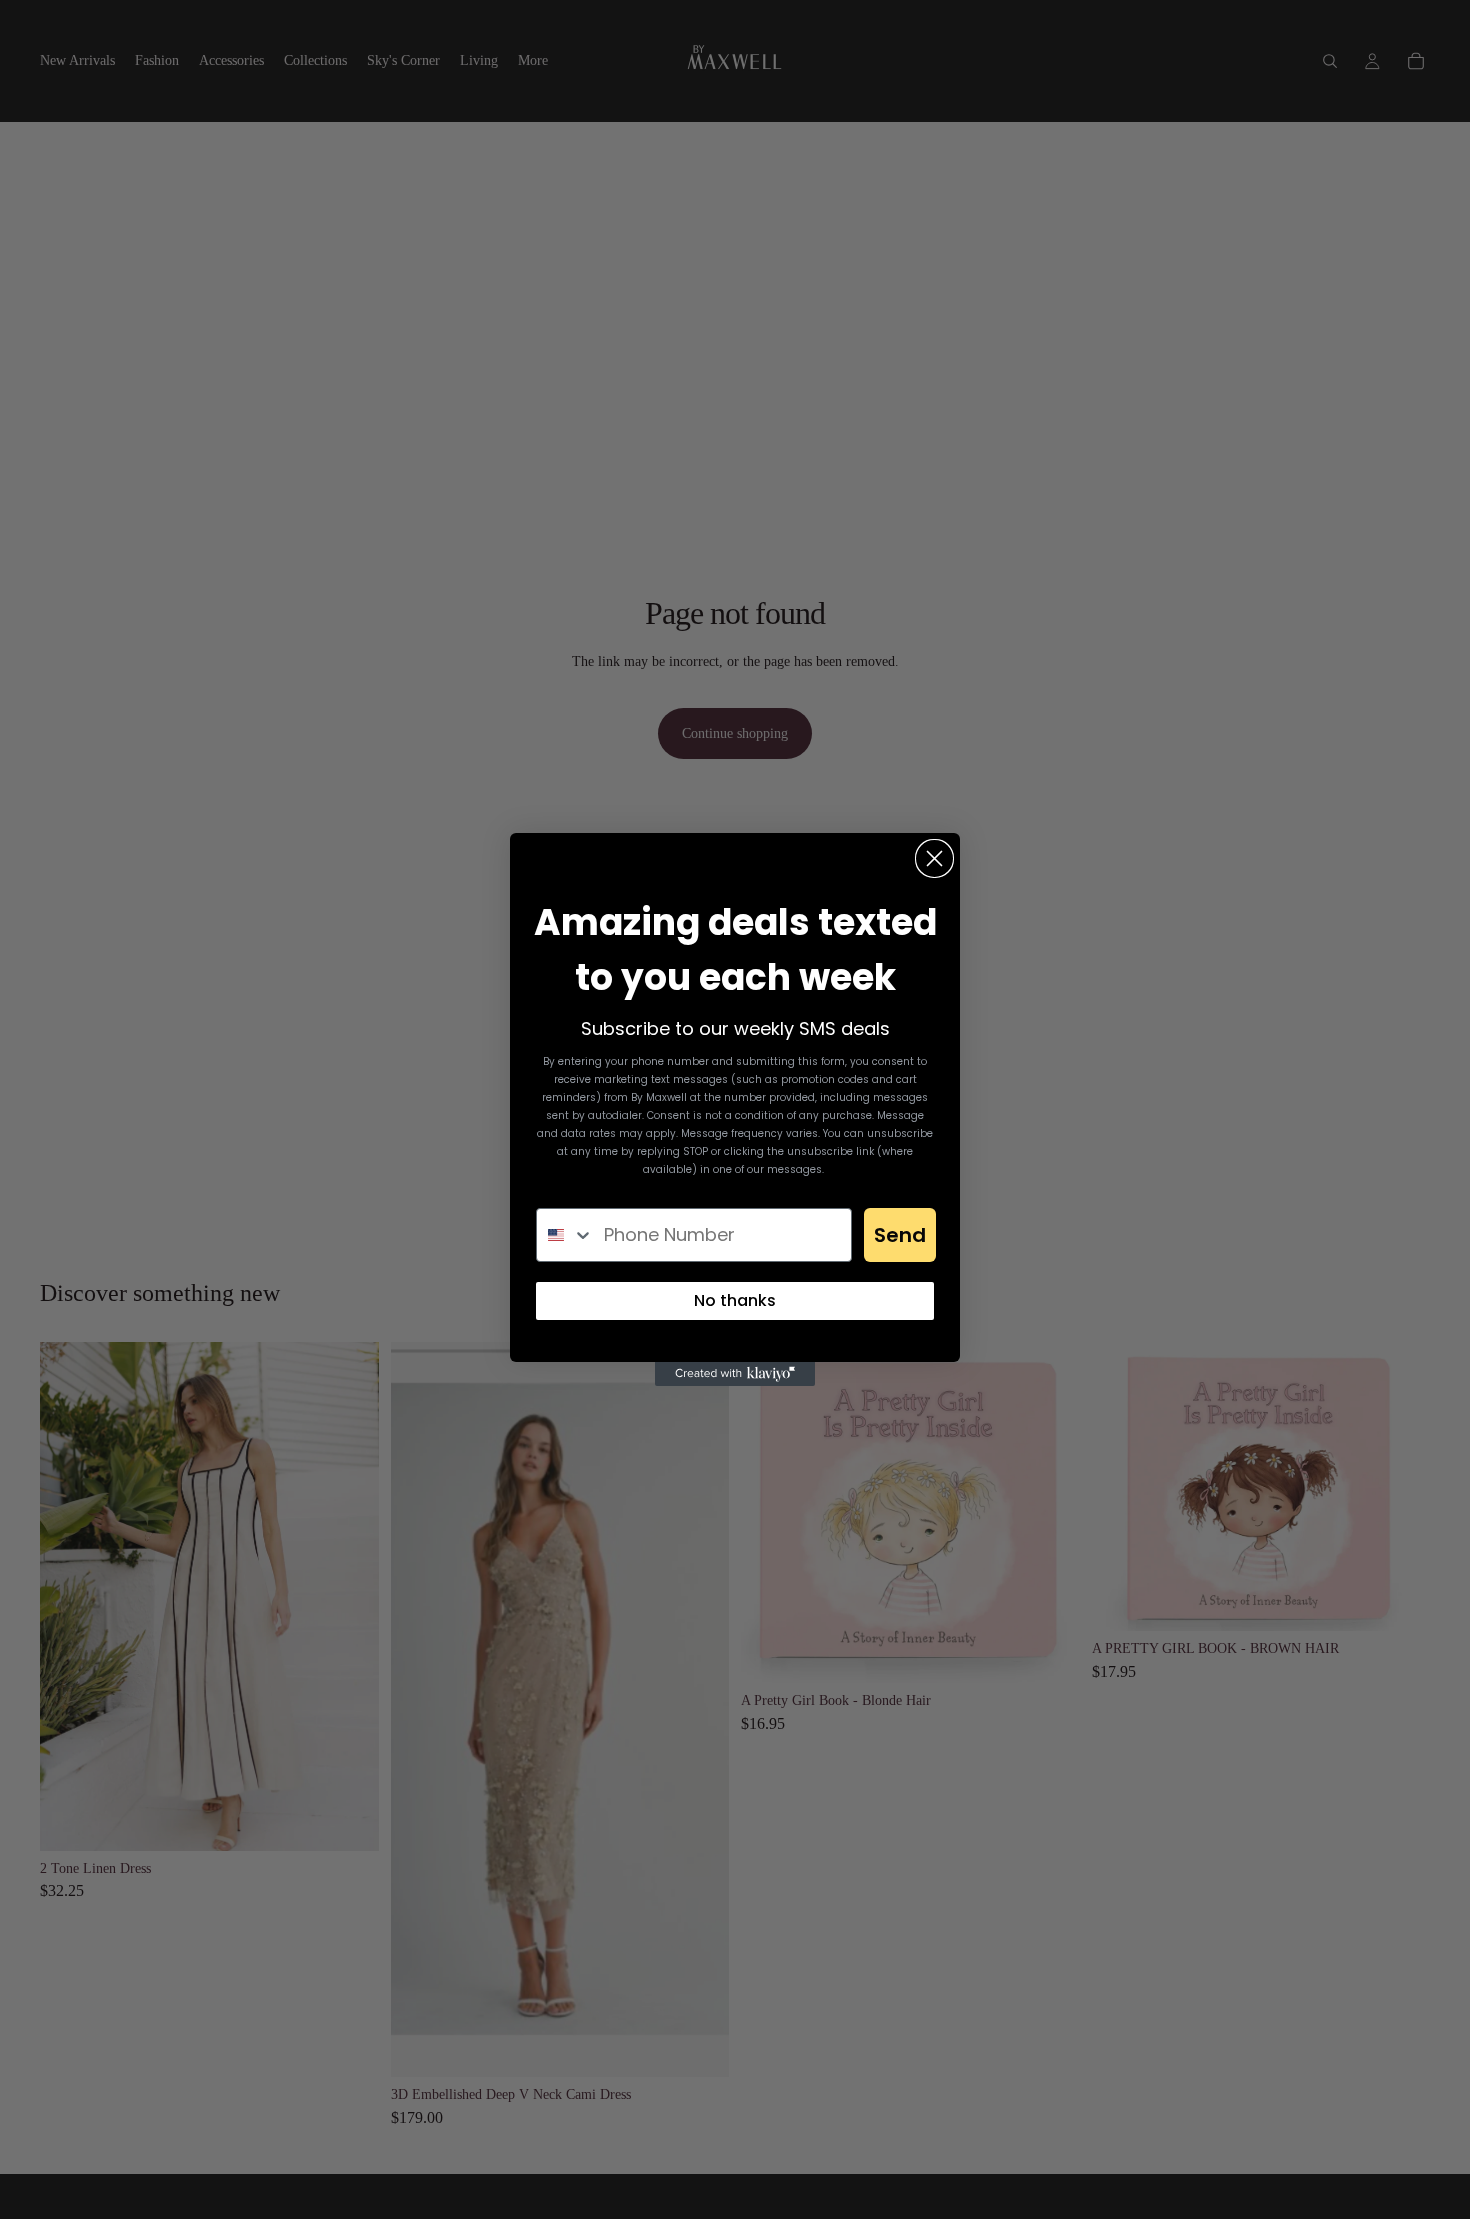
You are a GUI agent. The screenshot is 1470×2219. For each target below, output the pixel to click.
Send (900, 1235)
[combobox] (565, 1235)
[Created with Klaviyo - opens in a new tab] (735, 1374)
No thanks (735, 1300)
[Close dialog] (934, 858)
